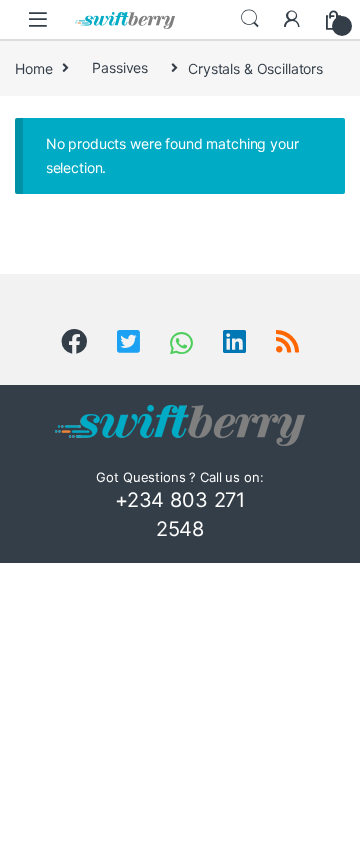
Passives (120, 67)
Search (250, 19)
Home (33, 67)
